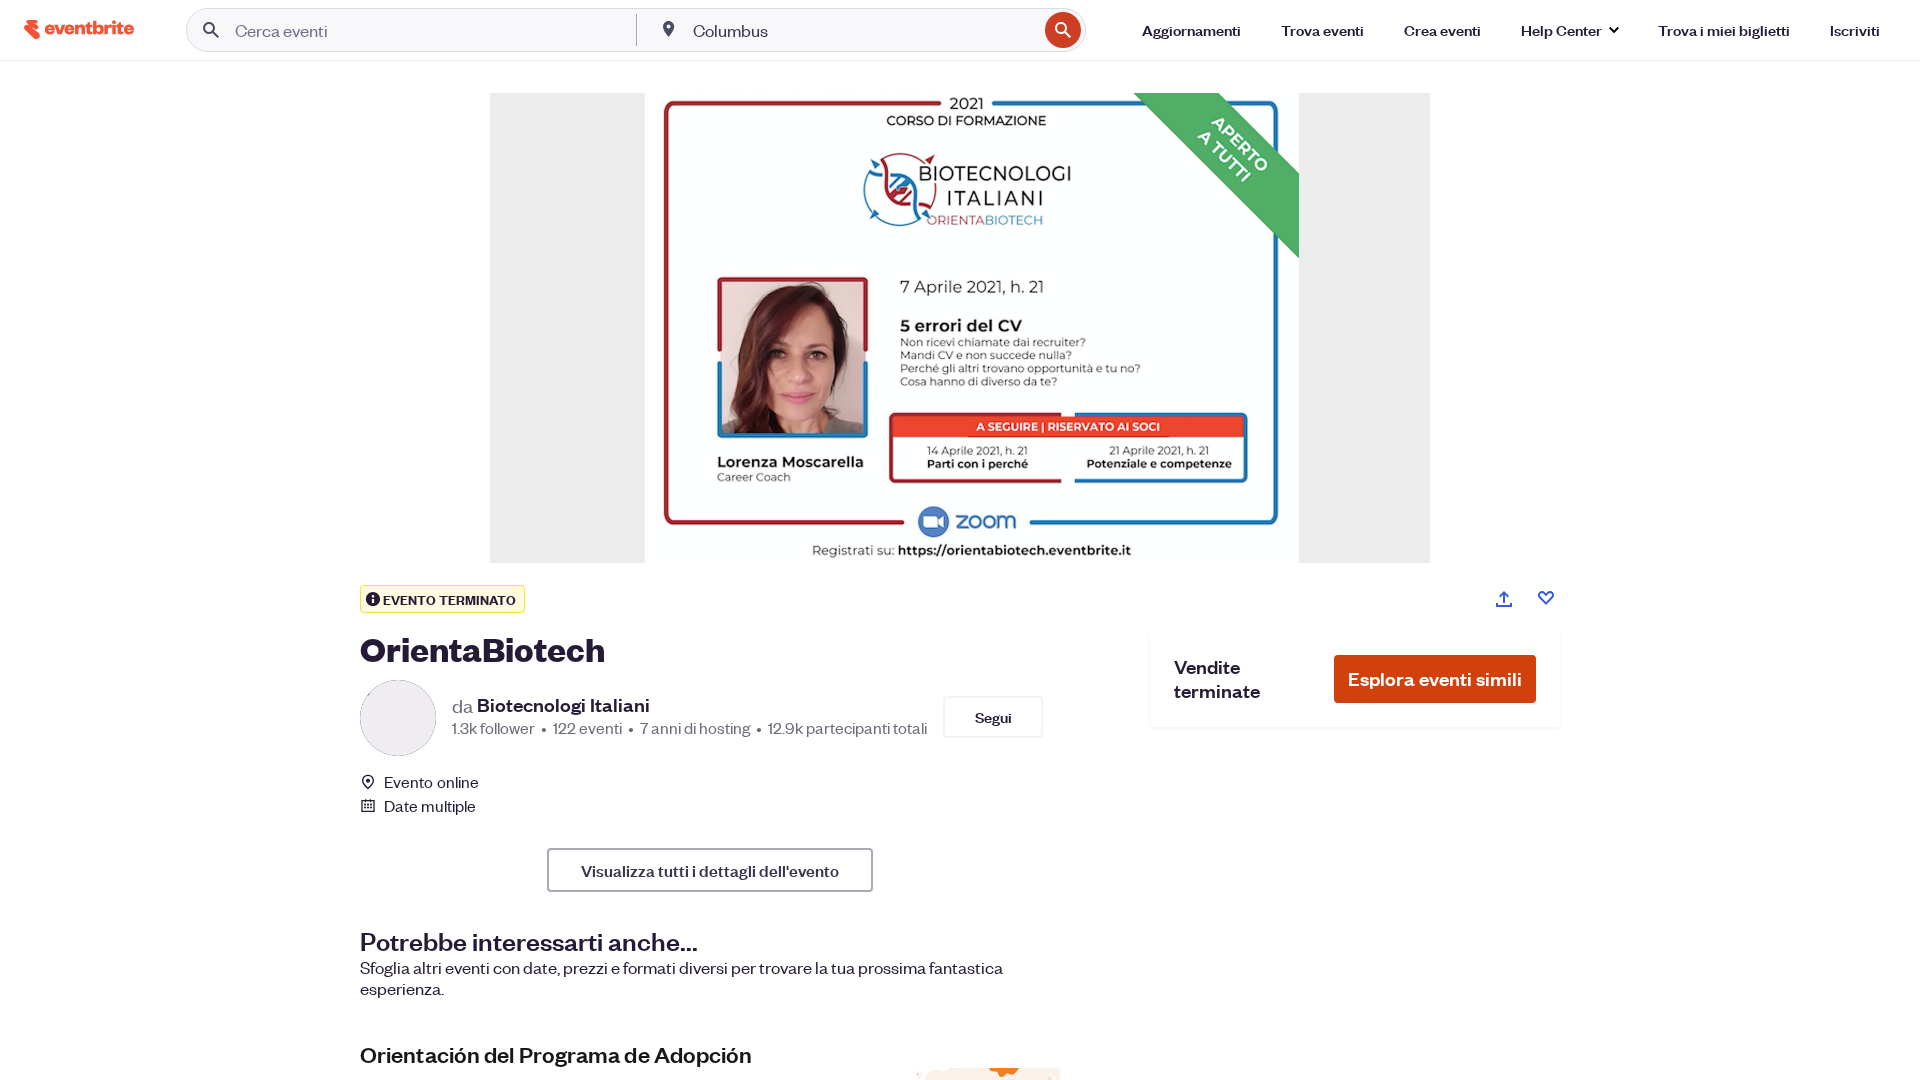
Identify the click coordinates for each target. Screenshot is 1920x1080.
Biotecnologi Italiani (563, 705)
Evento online (431, 782)
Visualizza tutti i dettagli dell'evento (710, 870)
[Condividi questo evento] (1504, 599)
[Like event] (1546, 598)
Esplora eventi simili (1435, 678)
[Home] (79, 29)
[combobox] (863, 30)
